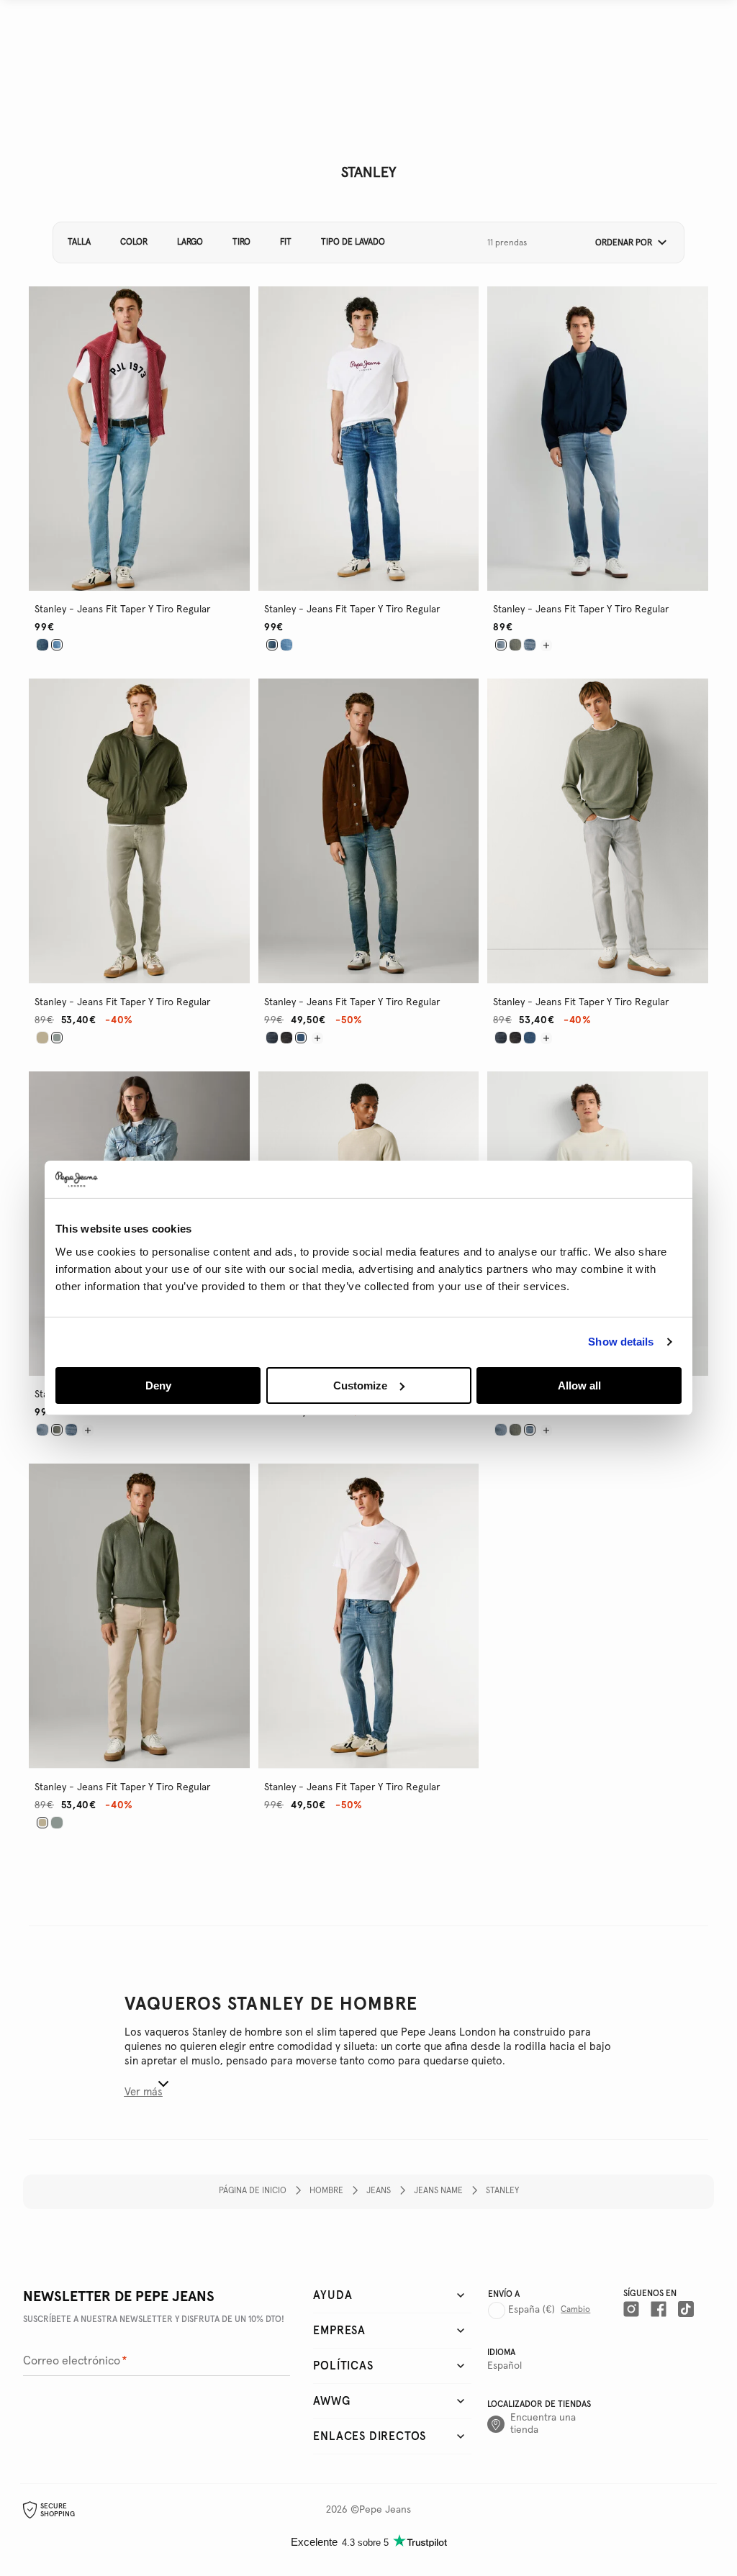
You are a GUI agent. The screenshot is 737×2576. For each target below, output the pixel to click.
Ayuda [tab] (333, 2295)
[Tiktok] (686, 2309)
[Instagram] (631, 2309)
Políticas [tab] (343, 2366)
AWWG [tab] (331, 2401)
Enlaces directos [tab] (370, 2436)
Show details (621, 1342)
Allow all (579, 1385)
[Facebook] (659, 2309)
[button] (626, 243)
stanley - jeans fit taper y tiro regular (122, 609)
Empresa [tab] (339, 2331)
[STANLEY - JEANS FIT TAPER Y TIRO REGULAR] (42, 645)
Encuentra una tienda (543, 2424)
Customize (360, 1385)
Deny (158, 1385)
